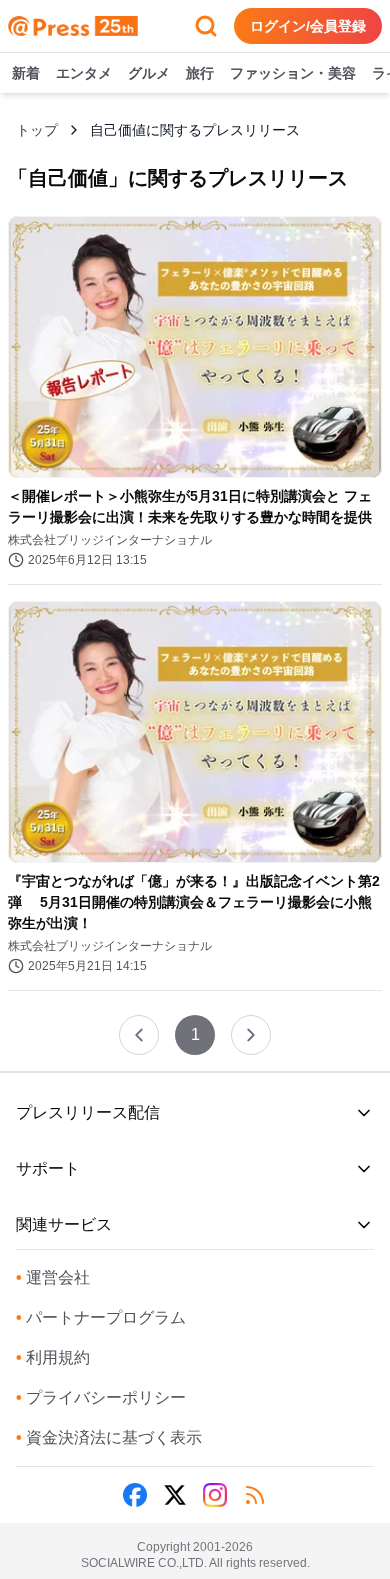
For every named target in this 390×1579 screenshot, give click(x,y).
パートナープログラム (101, 1317)
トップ (37, 130)
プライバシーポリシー (101, 1397)
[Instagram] (215, 1495)
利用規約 (53, 1357)
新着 (26, 73)
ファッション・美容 (293, 73)
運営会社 (53, 1277)
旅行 (200, 73)
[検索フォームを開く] (206, 26)
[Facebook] (135, 1495)
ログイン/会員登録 (308, 26)
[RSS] (255, 1495)
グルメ (149, 73)
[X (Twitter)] (175, 1495)
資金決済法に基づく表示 (109, 1437)
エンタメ (84, 73)
